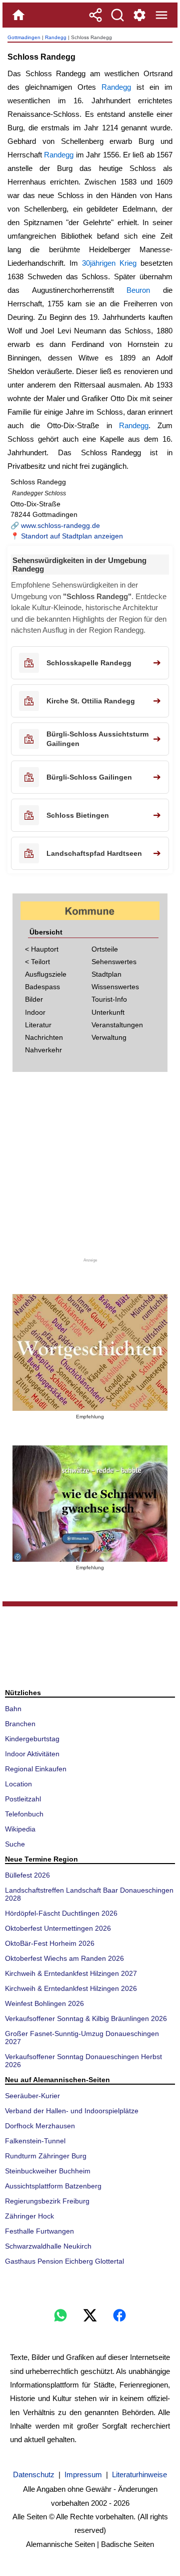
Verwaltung (109, 1037)
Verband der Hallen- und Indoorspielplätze (72, 2111)
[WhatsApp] (60, 2315)
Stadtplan (106, 974)
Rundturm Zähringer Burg (46, 2156)
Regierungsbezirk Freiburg (47, 2201)
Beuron (138, 290)
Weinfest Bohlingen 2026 (44, 2003)
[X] (90, 2315)
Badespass (42, 987)
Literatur (38, 1025)
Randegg (56, 37)
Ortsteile (105, 949)
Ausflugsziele (46, 974)
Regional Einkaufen (36, 1769)
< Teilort (37, 962)
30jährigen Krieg (109, 263)
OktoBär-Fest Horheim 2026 (50, 1943)
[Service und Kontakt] (139, 15)
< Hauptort (42, 949)
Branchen (20, 1724)
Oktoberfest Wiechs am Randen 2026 (64, 1958)
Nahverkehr (43, 1050)
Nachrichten (44, 1037)
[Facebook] (119, 2315)
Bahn (13, 1709)
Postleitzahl (23, 1799)
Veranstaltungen (117, 1025)
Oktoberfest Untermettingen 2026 (58, 1928)
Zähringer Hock (29, 2216)
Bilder (34, 999)
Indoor (35, 1012)
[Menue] (161, 15)
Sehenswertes (114, 962)
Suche (15, 1844)
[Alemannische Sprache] (90, 1352)
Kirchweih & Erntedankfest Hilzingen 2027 (71, 1973)
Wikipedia (20, 1829)
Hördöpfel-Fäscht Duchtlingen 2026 (61, 1913)
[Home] (18, 15)
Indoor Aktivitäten (32, 1754)
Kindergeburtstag (32, 1739)
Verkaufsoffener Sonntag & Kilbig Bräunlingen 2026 (86, 2018)
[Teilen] (95, 15)
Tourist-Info (109, 999)
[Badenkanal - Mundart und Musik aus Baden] (90, 1504)
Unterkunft (108, 1012)
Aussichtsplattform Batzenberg (53, 2186)
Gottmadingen (24, 37)
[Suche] (117, 15)
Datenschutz (34, 2474)
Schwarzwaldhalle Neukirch (48, 2246)
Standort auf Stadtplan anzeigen (72, 536)
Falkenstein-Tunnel (35, 2141)
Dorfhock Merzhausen (40, 2126)
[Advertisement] (90, 1168)
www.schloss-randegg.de (60, 525)
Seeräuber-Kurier (32, 2096)
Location (18, 1784)
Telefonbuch (24, 1814)
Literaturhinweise (139, 2474)
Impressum (83, 2474)
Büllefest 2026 (27, 1875)
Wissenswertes (115, 987)
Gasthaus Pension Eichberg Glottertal (64, 2261)
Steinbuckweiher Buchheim (48, 2171)
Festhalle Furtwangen (39, 2231)
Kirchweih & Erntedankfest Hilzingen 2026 (71, 1988)
